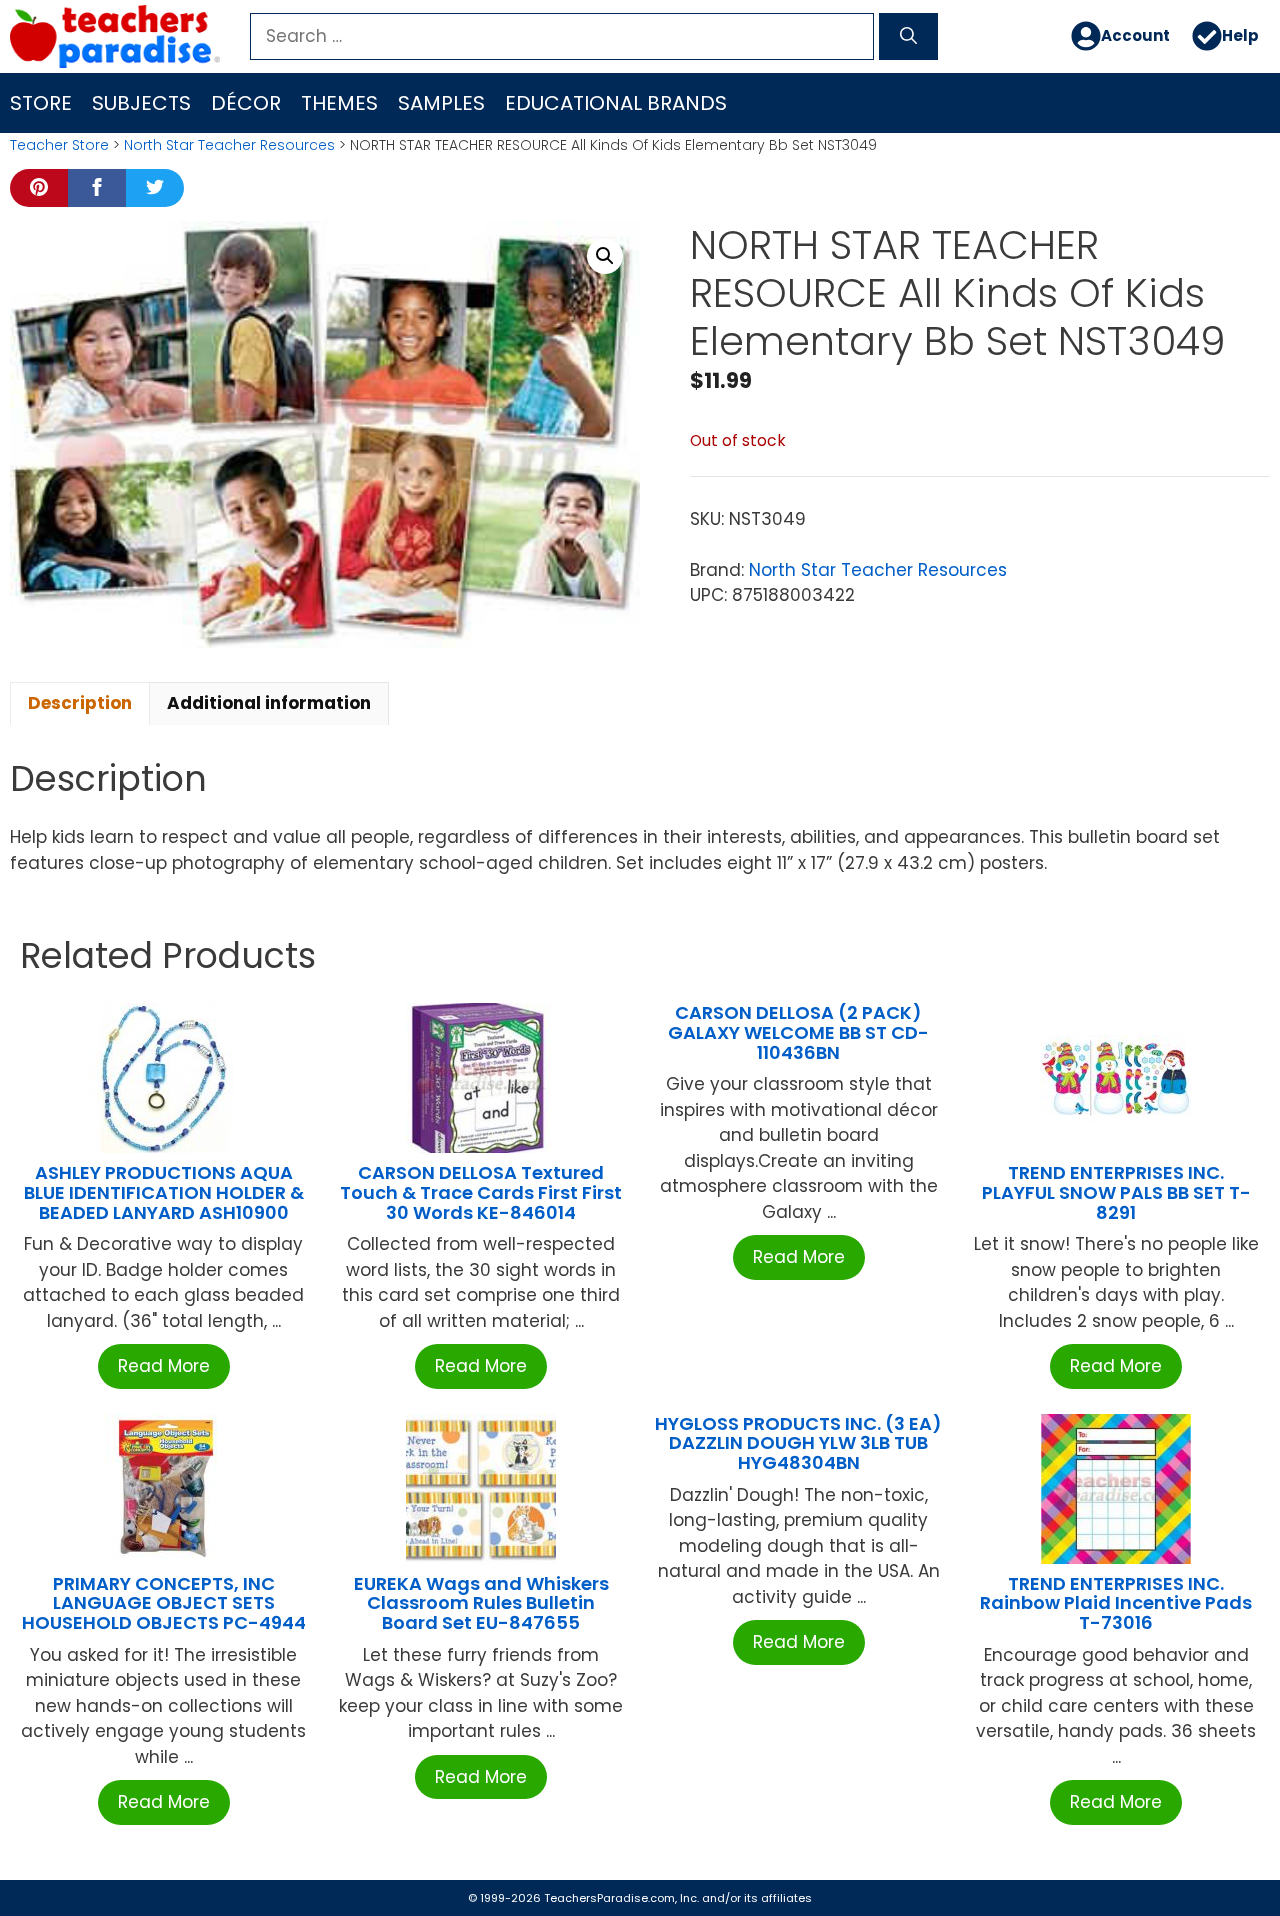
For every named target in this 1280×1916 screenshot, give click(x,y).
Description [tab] (80, 703)
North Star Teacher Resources (229, 145)
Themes (339, 103)
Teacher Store (59, 145)
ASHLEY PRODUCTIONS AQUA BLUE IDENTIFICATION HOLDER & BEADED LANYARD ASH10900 (164, 1192)
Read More (164, 1366)
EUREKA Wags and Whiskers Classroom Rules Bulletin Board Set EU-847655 (481, 1603)
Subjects (141, 103)
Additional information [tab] (269, 703)
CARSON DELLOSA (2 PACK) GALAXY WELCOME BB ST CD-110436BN (798, 1032)
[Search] (908, 37)
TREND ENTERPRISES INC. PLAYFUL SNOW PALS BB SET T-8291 (1116, 1192)
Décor (246, 103)
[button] (605, 256)
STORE (41, 103)
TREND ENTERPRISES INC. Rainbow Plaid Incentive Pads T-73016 (1116, 1603)
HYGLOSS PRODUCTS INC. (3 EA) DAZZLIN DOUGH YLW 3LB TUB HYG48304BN (798, 1443)
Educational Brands (616, 103)
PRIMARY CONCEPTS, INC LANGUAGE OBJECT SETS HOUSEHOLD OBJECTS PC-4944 (164, 1603)
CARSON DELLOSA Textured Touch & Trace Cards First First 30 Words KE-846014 (481, 1192)
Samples (441, 103)
